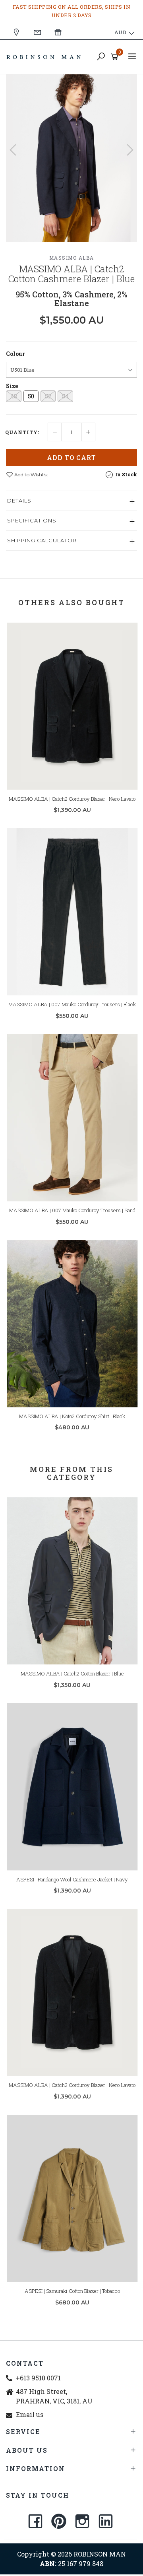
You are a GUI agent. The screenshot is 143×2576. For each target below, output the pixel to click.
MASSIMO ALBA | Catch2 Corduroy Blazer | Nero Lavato (72, 799)
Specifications (32, 520)
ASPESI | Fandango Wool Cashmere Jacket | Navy (72, 1879)
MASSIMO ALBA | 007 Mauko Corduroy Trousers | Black (72, 1004)
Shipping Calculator (42, 540)
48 (14, 396)
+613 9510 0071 (38, 2378)
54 (65, 396)
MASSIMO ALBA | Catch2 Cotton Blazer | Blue (72, 1673)
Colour (15, 354)
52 (48, 396)
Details (19, 501)
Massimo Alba (72, 258)
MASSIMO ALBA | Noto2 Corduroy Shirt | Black (72, 1416)
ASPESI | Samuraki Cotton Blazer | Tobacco (72, 2291)
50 (31, 396)
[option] (71, 158)
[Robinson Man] (46, 56)
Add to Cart (71, 457)
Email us (30, 2414)
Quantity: (22, 432)
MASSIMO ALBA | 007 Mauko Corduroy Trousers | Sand (72, 1210)
